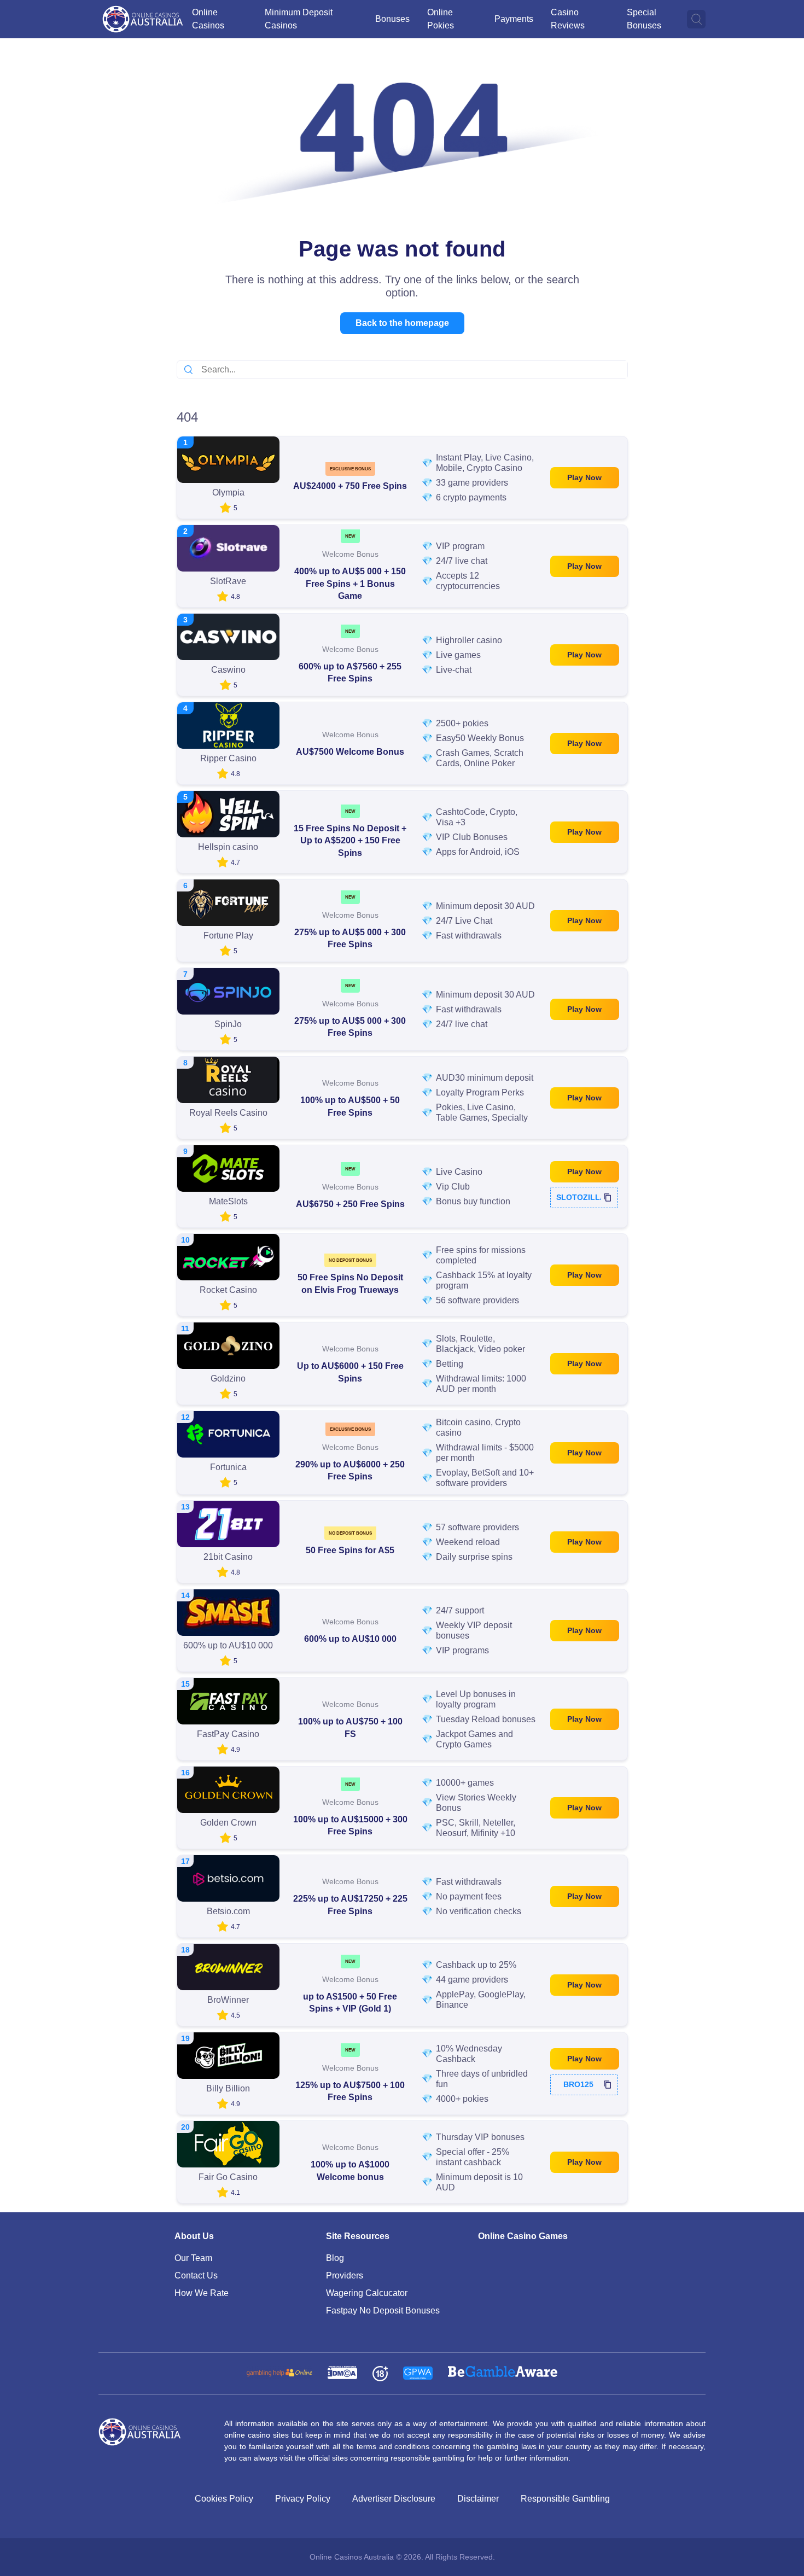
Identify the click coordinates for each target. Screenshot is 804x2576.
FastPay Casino (228, 1734)
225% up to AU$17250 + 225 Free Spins (350, 1905)
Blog (335, 2258)
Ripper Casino (228, 758)
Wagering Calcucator (367, 2293)
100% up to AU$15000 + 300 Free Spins (350, 1825)
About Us (194, 2236)
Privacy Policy (303, 2499)
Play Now (584, 477)
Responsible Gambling (565, 2499)
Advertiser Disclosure (394, 2499)
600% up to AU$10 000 (350, 1639)
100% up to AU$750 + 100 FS (350, 1727)
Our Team (193, 2258)
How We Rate (202, 2293)
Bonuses (392, 19)
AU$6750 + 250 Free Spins (350, 1204)
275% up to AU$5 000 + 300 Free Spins (350, 938)
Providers (345, 2275)
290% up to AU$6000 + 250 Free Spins (350, 1470)
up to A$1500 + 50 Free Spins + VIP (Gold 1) (350, 2003)
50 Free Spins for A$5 (350, 1550)
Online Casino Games (523, 2236)
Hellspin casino (228, 847)
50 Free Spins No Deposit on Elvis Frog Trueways (350, 1283)
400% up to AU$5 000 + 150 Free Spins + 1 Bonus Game (350, 584)
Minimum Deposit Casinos (299, 19)
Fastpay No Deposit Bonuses (383, 2310)
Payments (514, 19)
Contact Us (196, 2275)
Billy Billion (228, 2088)
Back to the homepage (402, 323)
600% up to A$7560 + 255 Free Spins (350, 672)
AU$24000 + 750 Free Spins (350, 486)
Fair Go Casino (228, 2177)
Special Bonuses (644, 19)
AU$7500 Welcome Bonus (350, 752)
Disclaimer (478, 2499)
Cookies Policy (224, 2499)
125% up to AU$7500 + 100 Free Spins (350, 2091)
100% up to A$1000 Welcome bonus (350, 2170)
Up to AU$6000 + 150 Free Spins (350, 1372)
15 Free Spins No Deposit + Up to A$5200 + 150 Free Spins (350, 841)
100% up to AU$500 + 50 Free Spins (350, 1106)
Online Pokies (441, 19)
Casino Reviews (568, 19)
